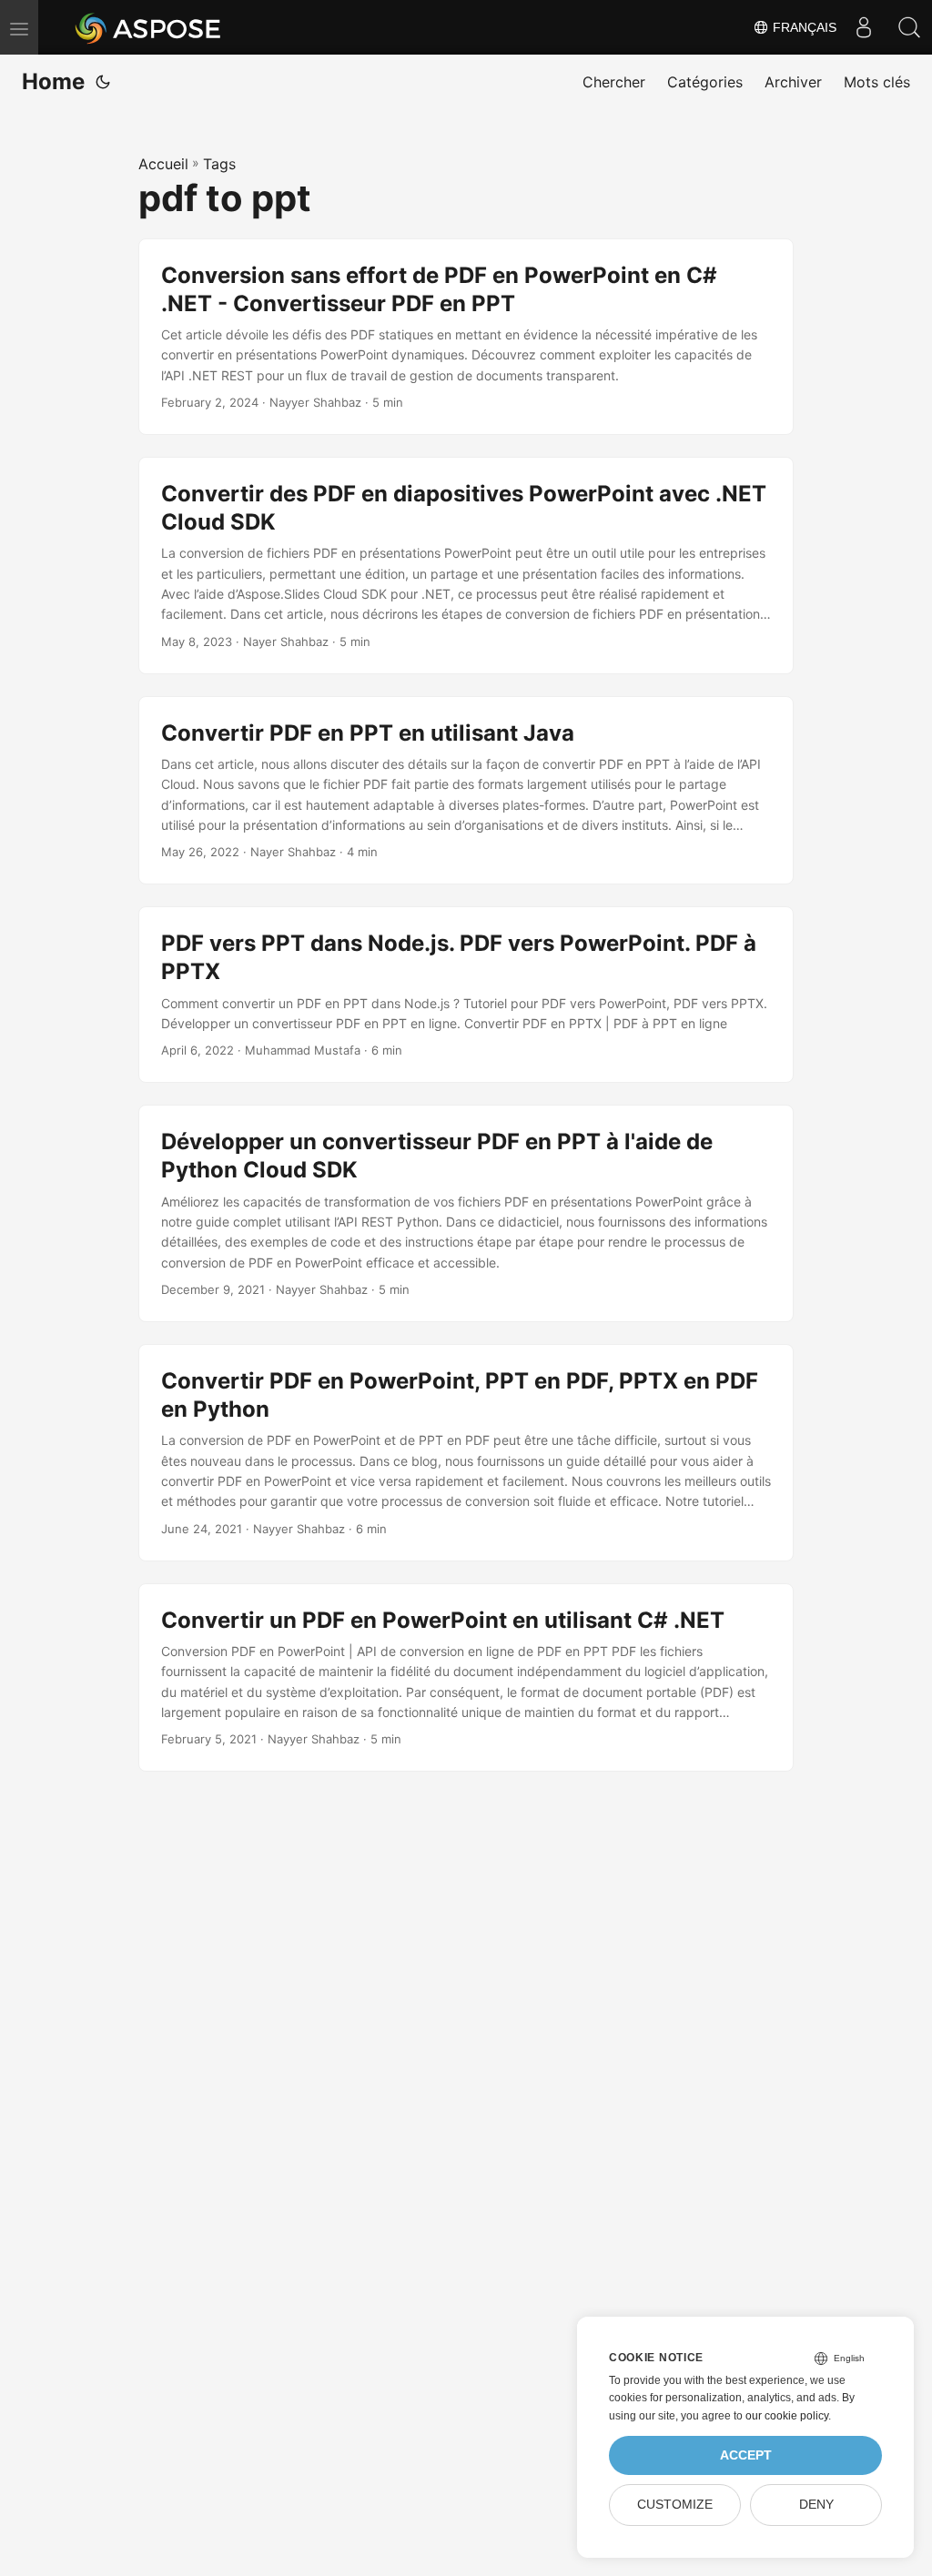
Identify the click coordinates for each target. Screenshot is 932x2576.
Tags (219, 164)
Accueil (163, 164)
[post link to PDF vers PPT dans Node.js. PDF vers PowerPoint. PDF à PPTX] (466, 995)
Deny (816, 2505)
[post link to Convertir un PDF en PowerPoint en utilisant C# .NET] (466, 1678)
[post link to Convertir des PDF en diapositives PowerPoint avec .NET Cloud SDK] (466, 566)
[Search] (909, 27)
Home (53, 81)
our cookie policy (787, 2416)
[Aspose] (149, 27)
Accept (746, 2455)
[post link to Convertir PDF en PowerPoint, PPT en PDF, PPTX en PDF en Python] (466, 1453)
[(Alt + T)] (103, 82)
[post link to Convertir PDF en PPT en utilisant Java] (466, 791)
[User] (864, 27)
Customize (675, 2505)
